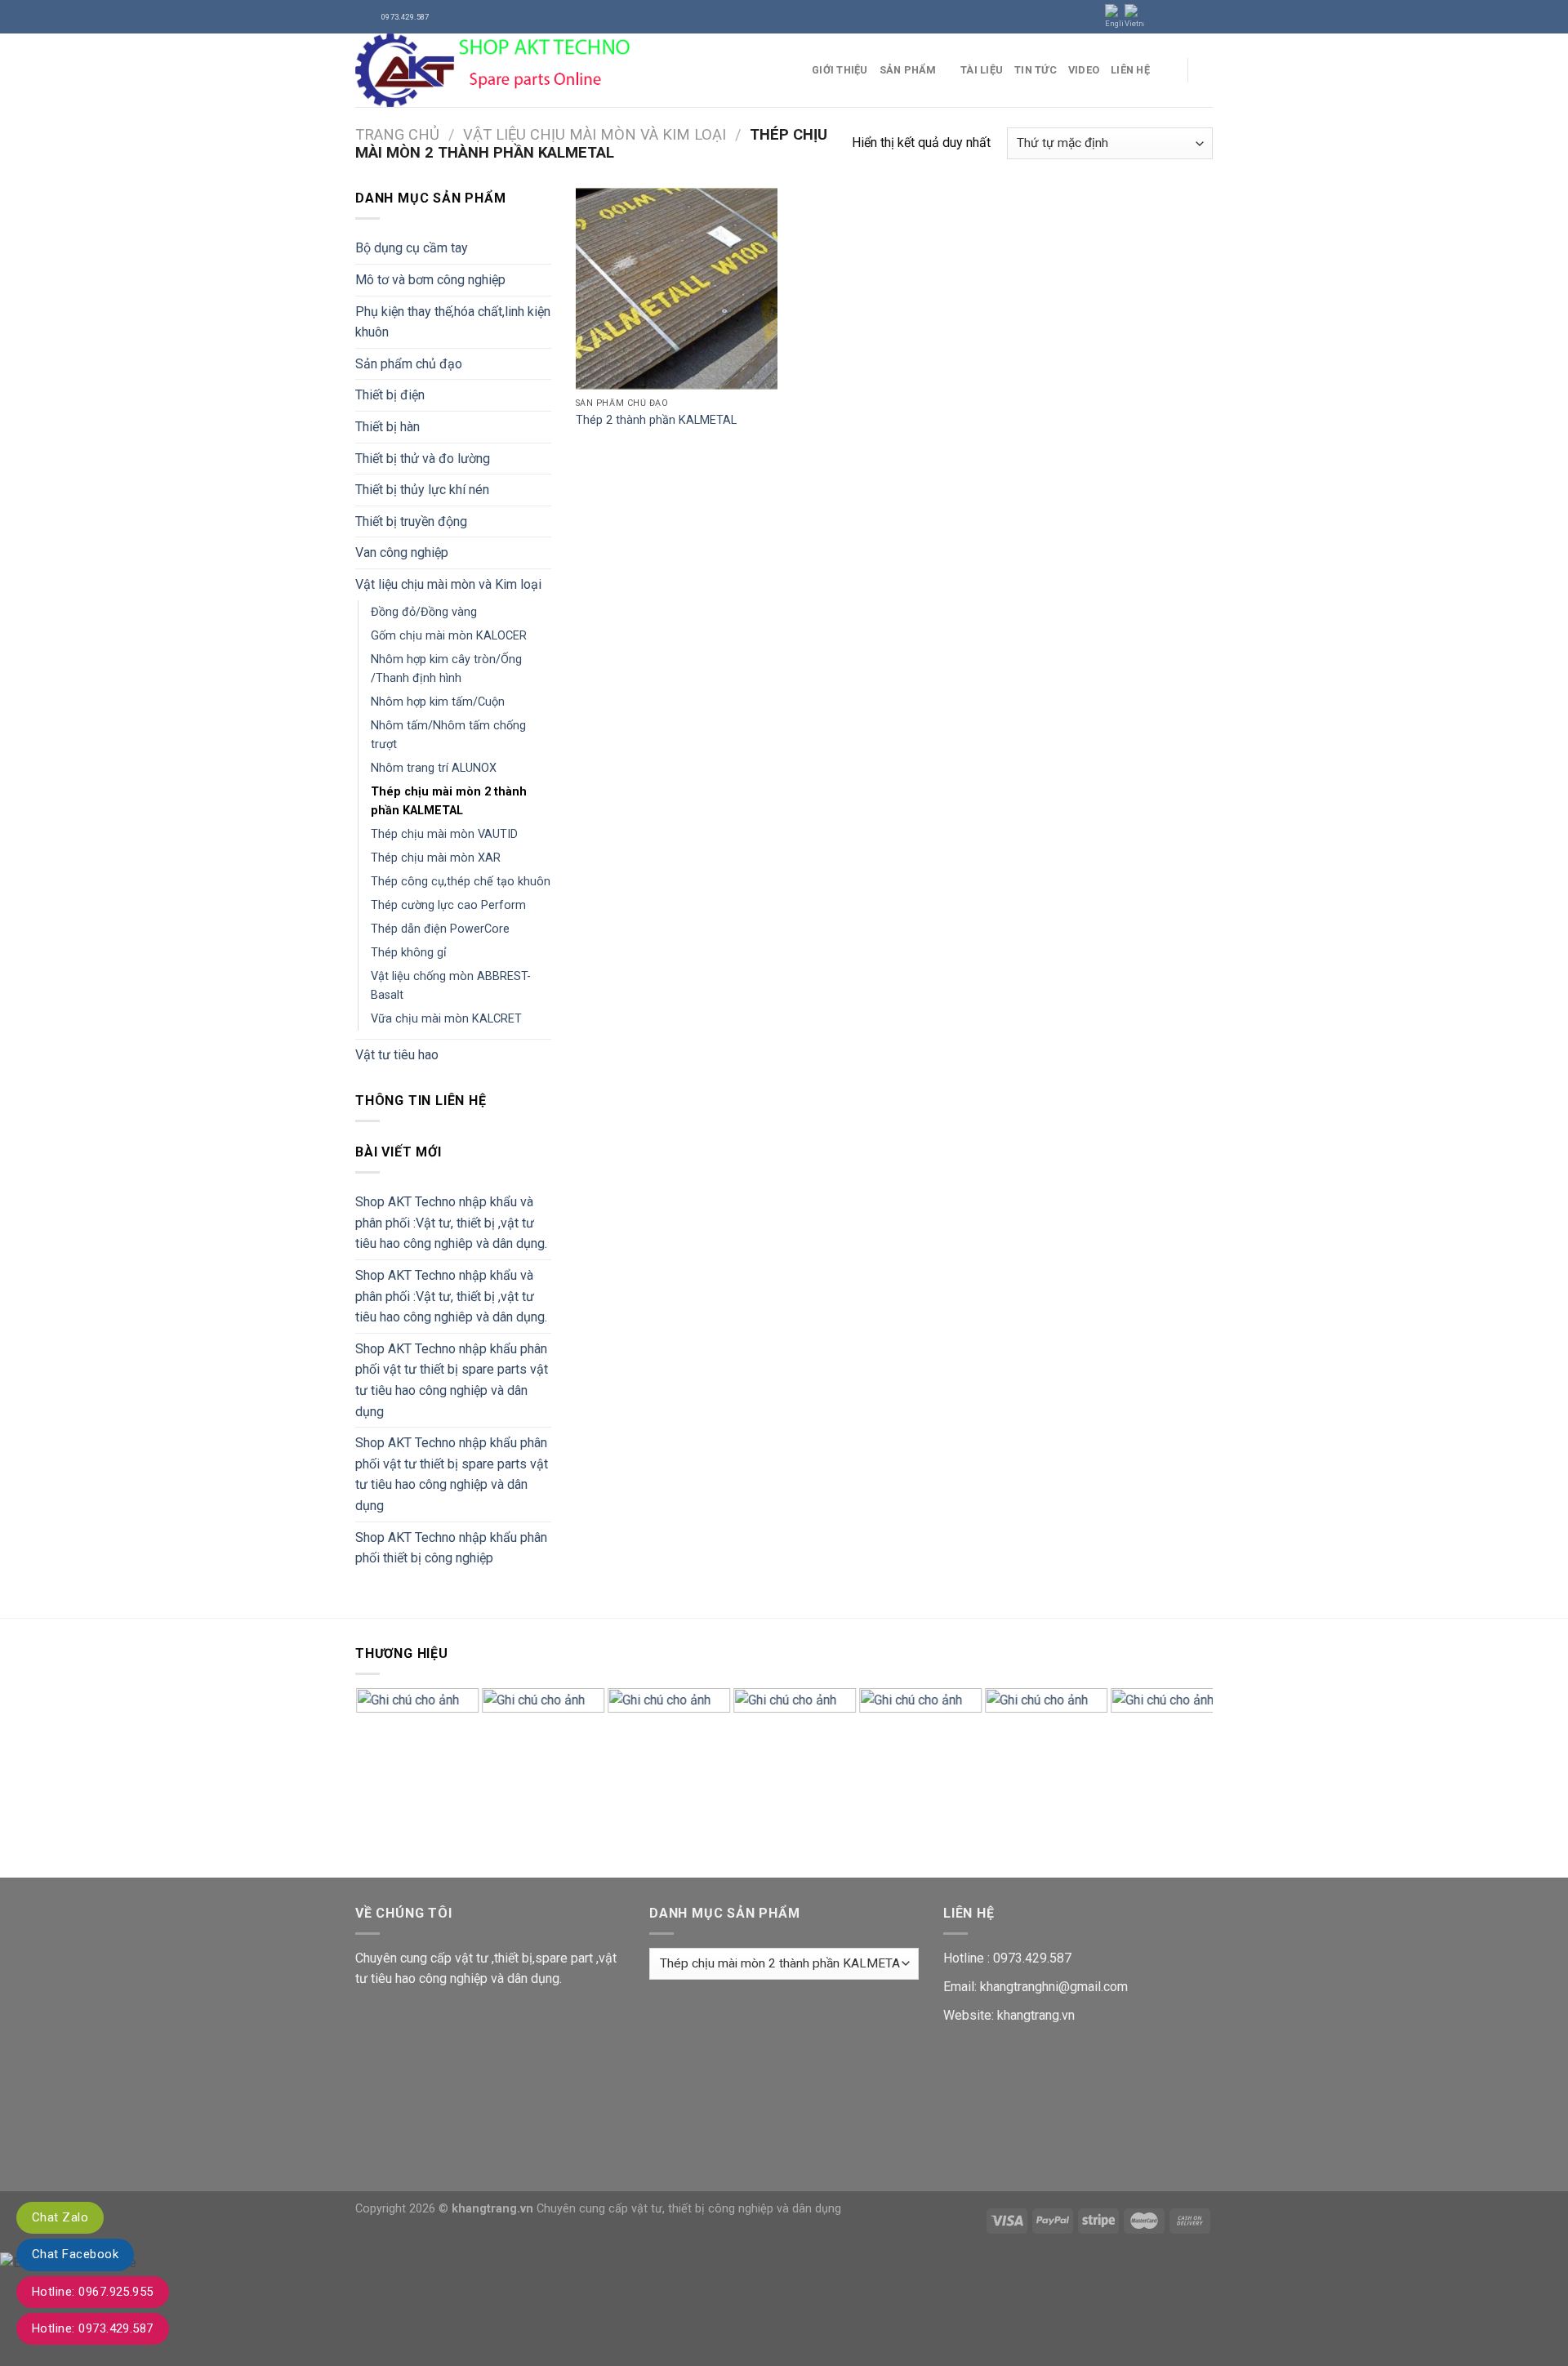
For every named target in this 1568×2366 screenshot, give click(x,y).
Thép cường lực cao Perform (448, 905)
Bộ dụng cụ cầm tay (412, 248)
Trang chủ (397, 134)
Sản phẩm (908, 70)
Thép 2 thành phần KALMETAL (656, 420)
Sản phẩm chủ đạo (409, 364)
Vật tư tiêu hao (397, 1055)
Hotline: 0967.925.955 (93, 2292)
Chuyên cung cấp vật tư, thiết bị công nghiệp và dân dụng (689, 2209)
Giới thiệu (840, 70)
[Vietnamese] (1134, 17)
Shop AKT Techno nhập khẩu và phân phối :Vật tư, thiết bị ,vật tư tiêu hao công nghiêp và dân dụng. (451, 1223)
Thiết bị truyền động (411, 521)
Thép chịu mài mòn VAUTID (444, 834)
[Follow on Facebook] (1158, 16)
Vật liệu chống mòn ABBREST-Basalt (451, 986)
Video (1084, 70)
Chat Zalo (60, 2217)
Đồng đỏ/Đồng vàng (424, 612)
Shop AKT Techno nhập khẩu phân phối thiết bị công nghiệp (451, 1548)
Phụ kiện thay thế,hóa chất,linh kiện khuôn (453, 322)
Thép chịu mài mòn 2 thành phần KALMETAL (449, 801)
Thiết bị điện (390, 395)
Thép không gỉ (409, 953)
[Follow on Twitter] (1189, 16)
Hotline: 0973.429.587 (93, 2328)
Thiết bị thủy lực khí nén (422, 490)
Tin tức (1036, 70)
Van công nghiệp (402, 553)
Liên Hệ (1130, 70)
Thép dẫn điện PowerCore (440, 929)
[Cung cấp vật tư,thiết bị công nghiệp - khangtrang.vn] (571, 70)
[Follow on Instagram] (1174, 16)
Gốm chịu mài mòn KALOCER (449, 636)
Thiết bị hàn (388, 427)
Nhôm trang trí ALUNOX (434, 768)
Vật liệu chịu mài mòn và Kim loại (595, 134)
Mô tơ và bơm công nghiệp (430, 280)
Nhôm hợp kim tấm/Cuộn (438, 702)
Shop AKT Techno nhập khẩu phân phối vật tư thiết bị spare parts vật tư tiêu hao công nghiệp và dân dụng (452, 1380)
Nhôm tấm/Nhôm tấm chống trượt (448, 735)
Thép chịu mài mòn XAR (436, 858)
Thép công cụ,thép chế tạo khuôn (461, 882)
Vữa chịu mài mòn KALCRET (446, 1019)
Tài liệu (982, 70)
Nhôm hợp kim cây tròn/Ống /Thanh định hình (446, 669)
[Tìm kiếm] (1207, 70)
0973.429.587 (1032, 1958)
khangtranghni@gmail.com (1054, 1987)
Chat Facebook (75, 2254)
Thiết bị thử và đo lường (423, 459)
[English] (1115, 17)
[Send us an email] (1205, 16)
